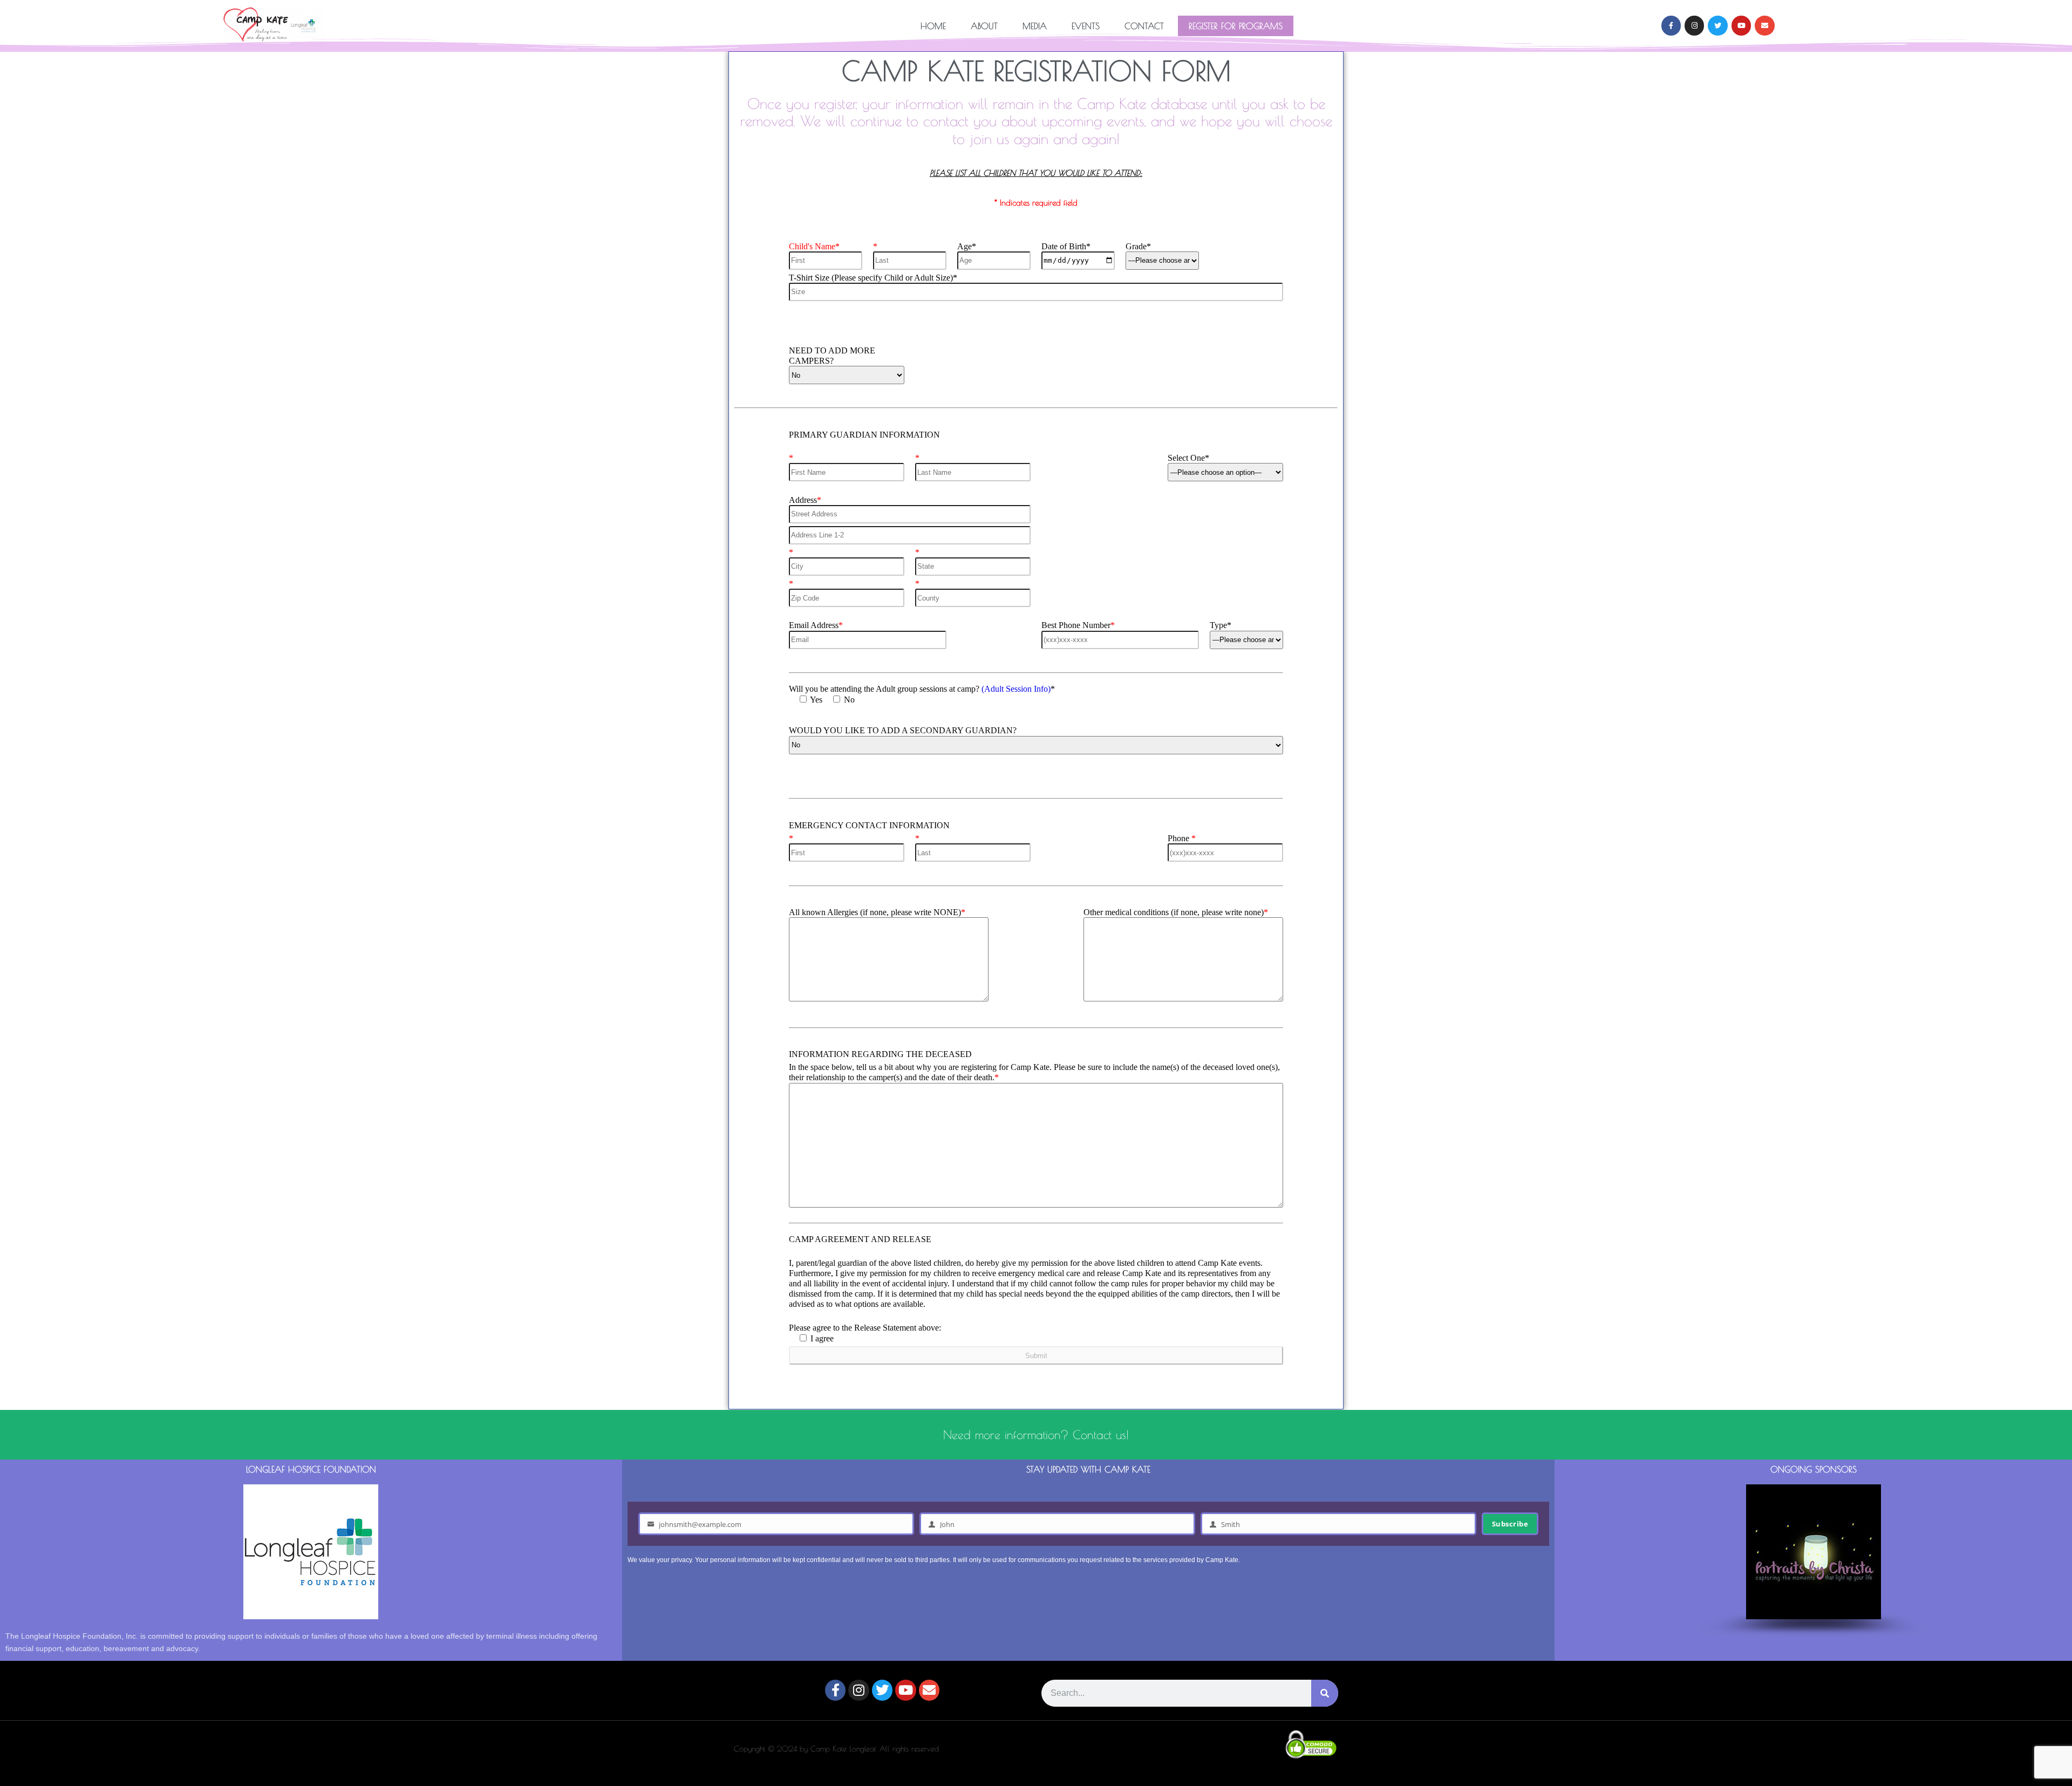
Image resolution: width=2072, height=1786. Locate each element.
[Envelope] (1764, 25)
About (984, 26)
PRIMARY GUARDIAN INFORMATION (864, 435)
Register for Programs (1236, 26)
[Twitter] (1717, 25)
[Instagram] (1694, 25)
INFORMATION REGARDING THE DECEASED (880, 1054)
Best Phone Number (1078, 625)
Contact (1144, 26)
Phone (1182, 838)
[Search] (1325, 1693)
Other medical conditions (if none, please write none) (1176, 912)
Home (933, 26)
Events (1086, 26)
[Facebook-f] (1671, 25)
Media (1035, 26)
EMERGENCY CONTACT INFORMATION (869, 825)
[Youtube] (1741, 25)
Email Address (816, 625)
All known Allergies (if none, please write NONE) (877, 912)
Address (805, 500)
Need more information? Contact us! (1036, 1435)
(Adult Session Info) (1016, 689)
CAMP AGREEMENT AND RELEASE (860, 1239)
